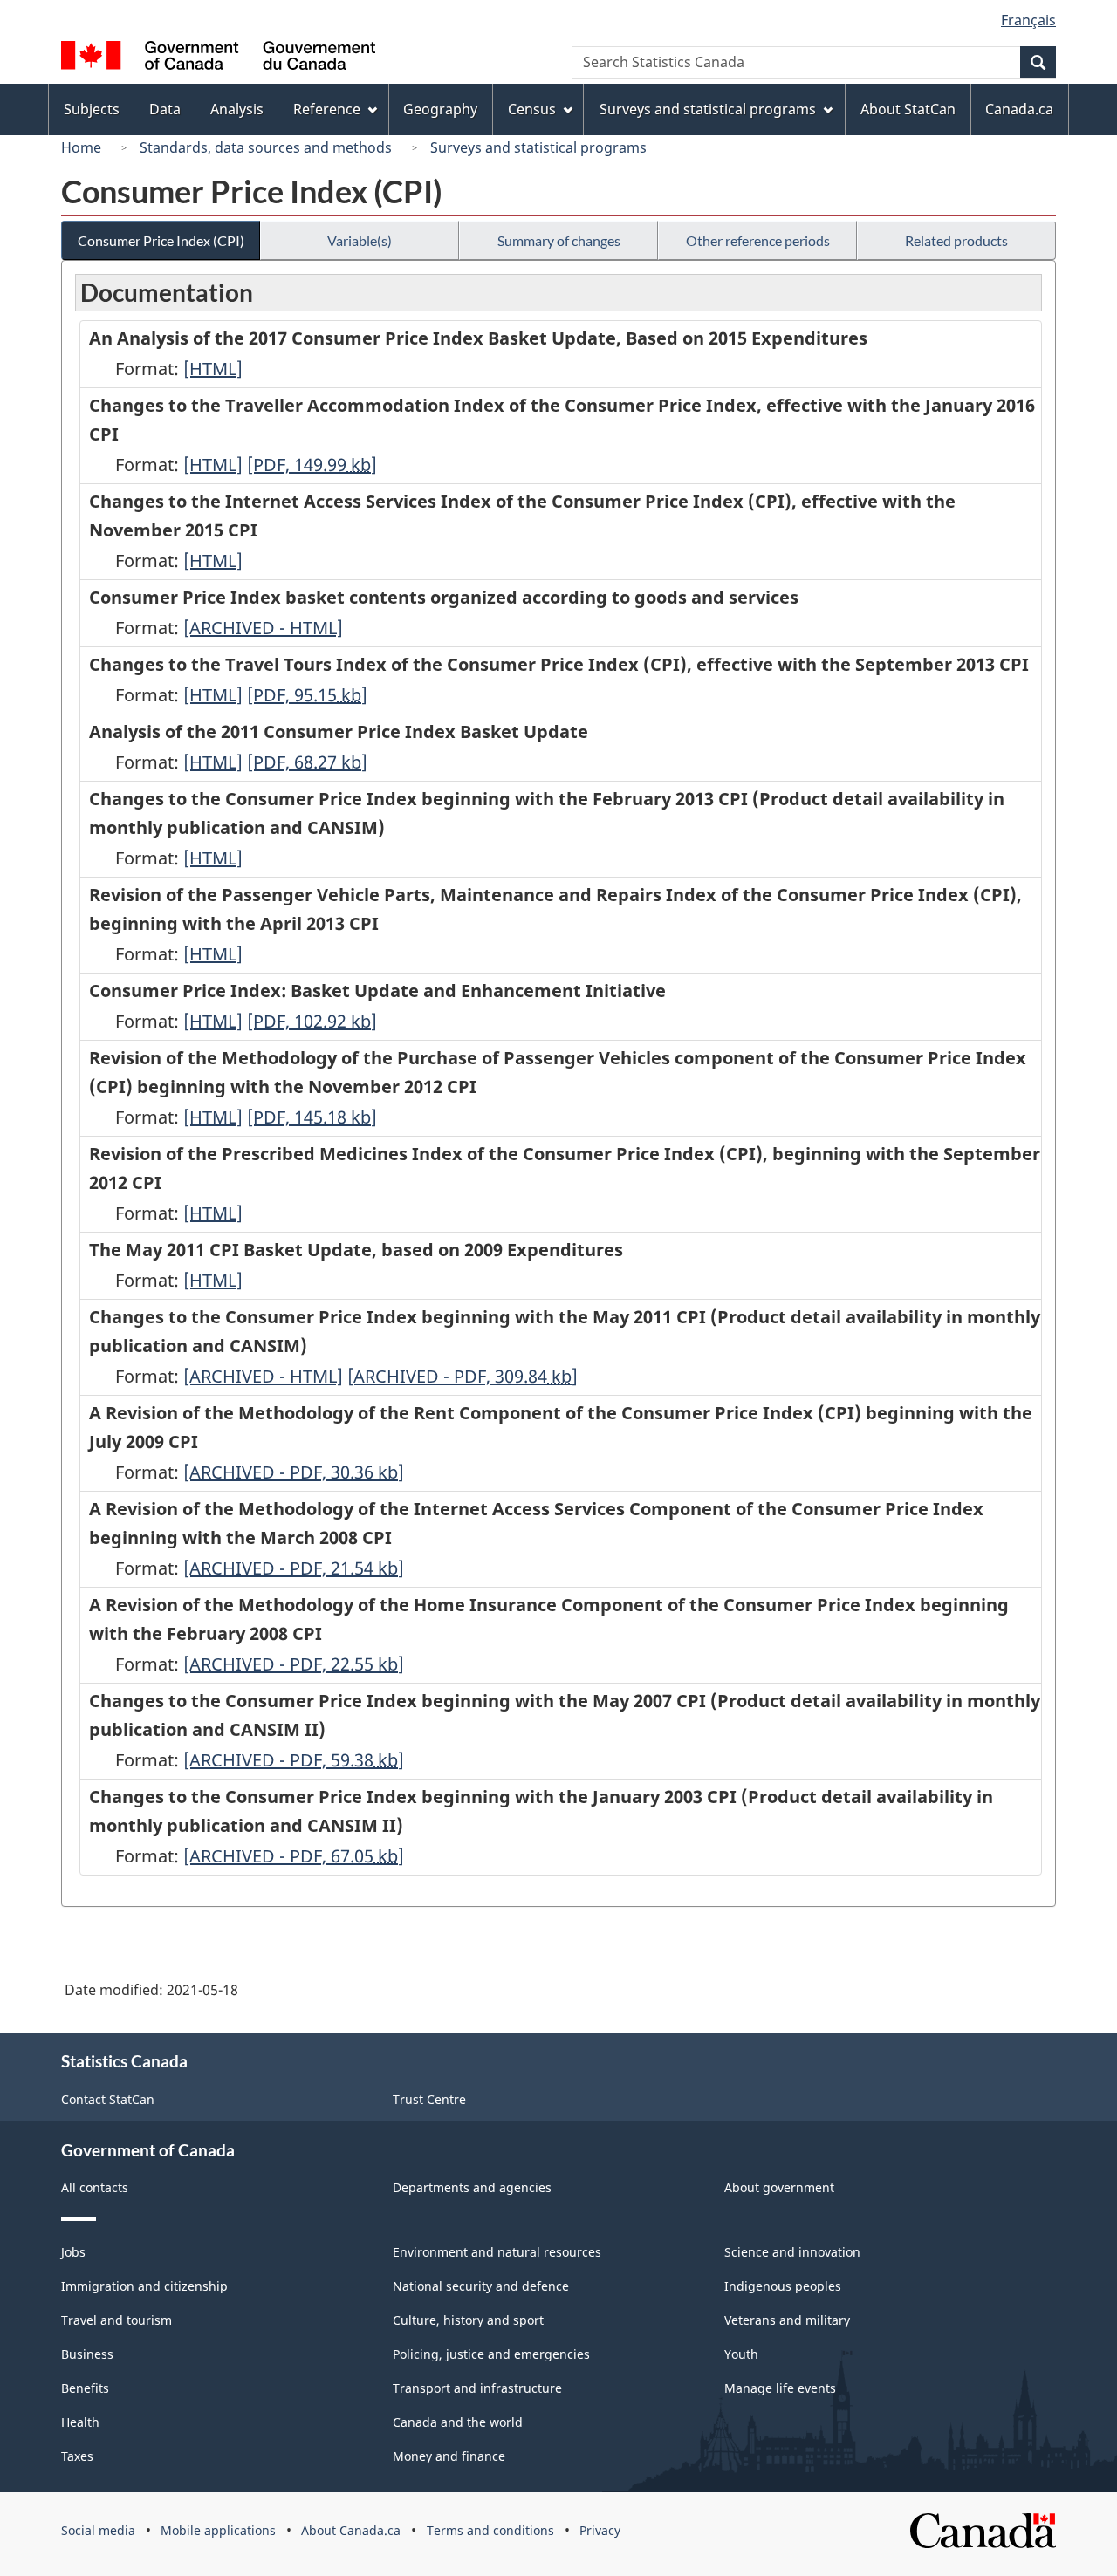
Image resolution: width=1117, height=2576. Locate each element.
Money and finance (449, 2456)
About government (779, 2187)
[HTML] (213, 369)
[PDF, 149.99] (312, 465)
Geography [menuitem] (440, 109)
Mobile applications (218, 2530)
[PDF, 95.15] (307, 695)
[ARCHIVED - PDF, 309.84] (463, 1376)
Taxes (77, 2456)
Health (80, 2422)
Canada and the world (458, 2422)
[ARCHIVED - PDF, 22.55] (294, 1664)
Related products (956, 240)
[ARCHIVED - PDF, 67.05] (294, 1856)
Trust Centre (429, 2099)
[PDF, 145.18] (312, 1117)
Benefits (85, 2388)
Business (87, 2354)
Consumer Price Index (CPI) (161, 240)
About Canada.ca (351, 2530)
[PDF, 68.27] (307, 762)
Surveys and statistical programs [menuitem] (708, 109)
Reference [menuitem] (327, 109)
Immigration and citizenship (144, 2286)
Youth (741, 2354)
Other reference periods (758, 240)
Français (1028, 20)
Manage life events (780, 2388)
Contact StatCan (108, 2099)
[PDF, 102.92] (312, 1021)
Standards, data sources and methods (266, 147)
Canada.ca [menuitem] (1019, 109)
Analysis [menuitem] (237, 109)
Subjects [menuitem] (92, 109)
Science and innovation (792, 2252)
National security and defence (481, 2286)
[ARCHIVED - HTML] (263, 628)
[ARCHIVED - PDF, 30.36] (294, 1472)
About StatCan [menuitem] (908, 109)
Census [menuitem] (532, 109)
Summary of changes (559, 240)
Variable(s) (360, 240)
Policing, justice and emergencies (491, 2354)
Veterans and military (787, 2320)
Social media (98, 2530)
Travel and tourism (116, 2320)
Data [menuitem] (165, 109)
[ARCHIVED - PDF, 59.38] (294, 1760)
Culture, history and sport (468, 2320)
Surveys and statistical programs (538, 147)
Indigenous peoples (783, 2286)
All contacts (95, 2187)
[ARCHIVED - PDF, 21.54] (294, 1568)
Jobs (73, 2252)
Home (81, 147)
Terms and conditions (490, 2530)
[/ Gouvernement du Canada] (218, 58)
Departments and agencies (472, 2187)
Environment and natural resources (497, 2252)
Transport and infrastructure (477, 2388)
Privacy (600, 2530)
